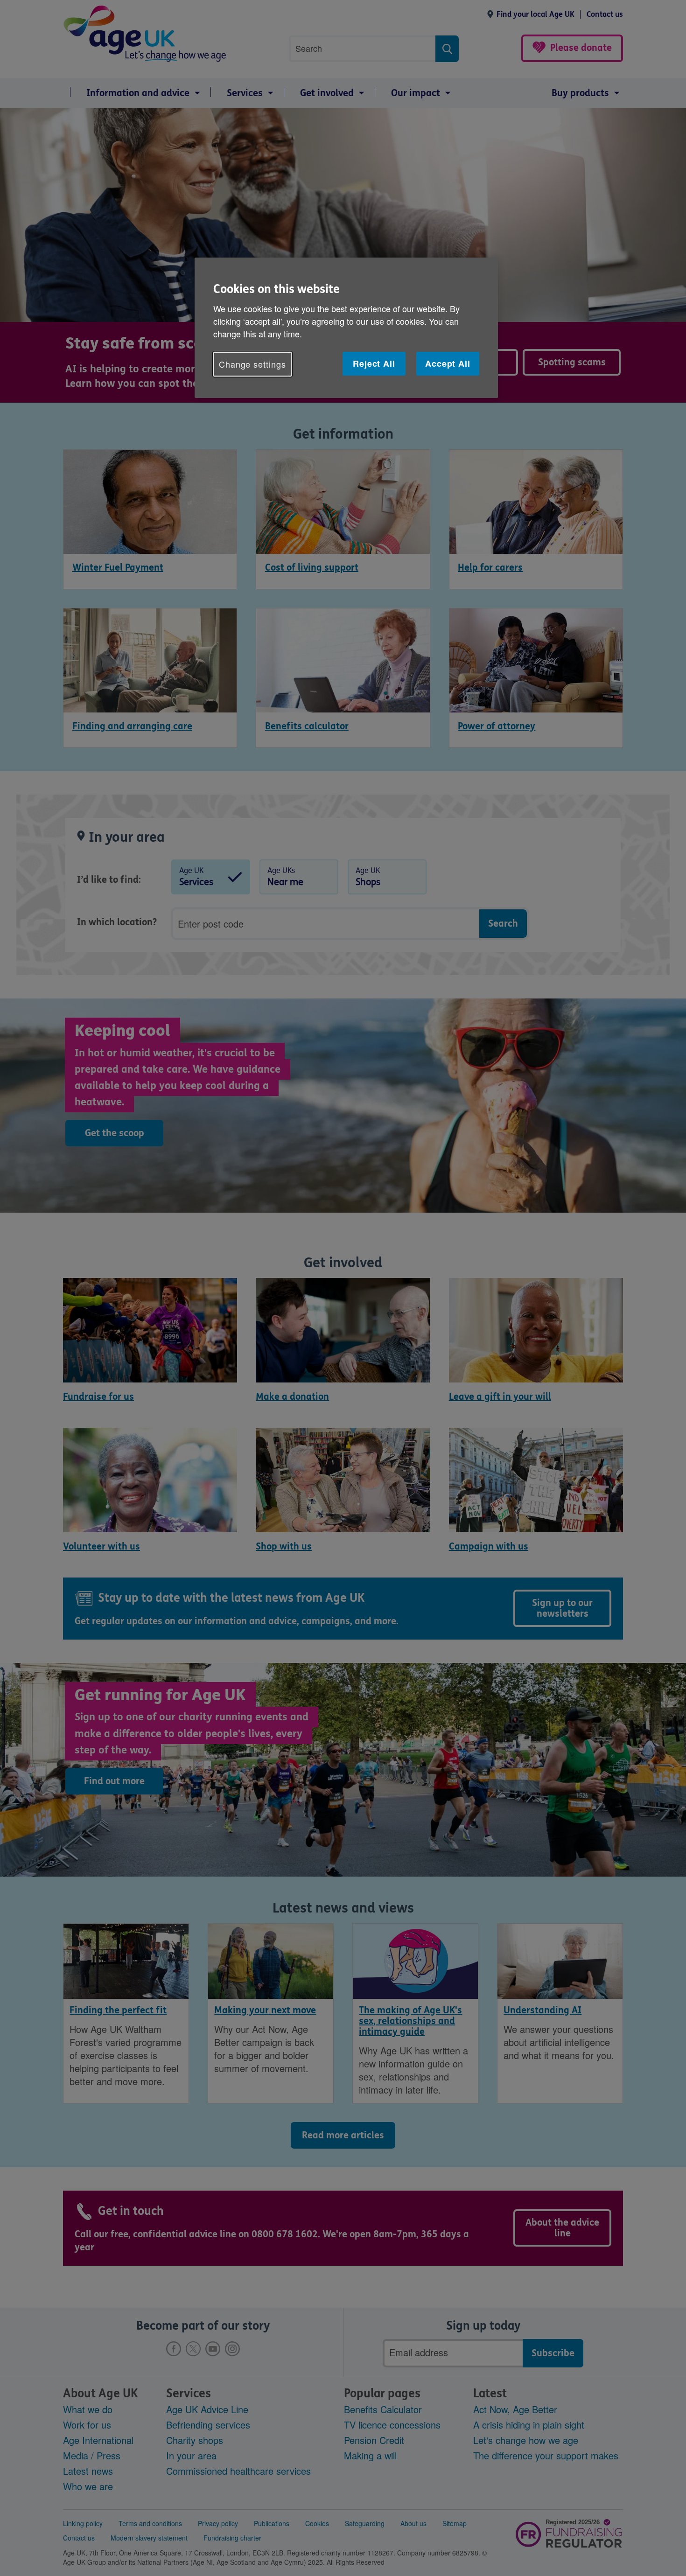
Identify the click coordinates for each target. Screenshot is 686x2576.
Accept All (448, 363)
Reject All (374, 363)
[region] (346, 328)
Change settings (252, 364)
